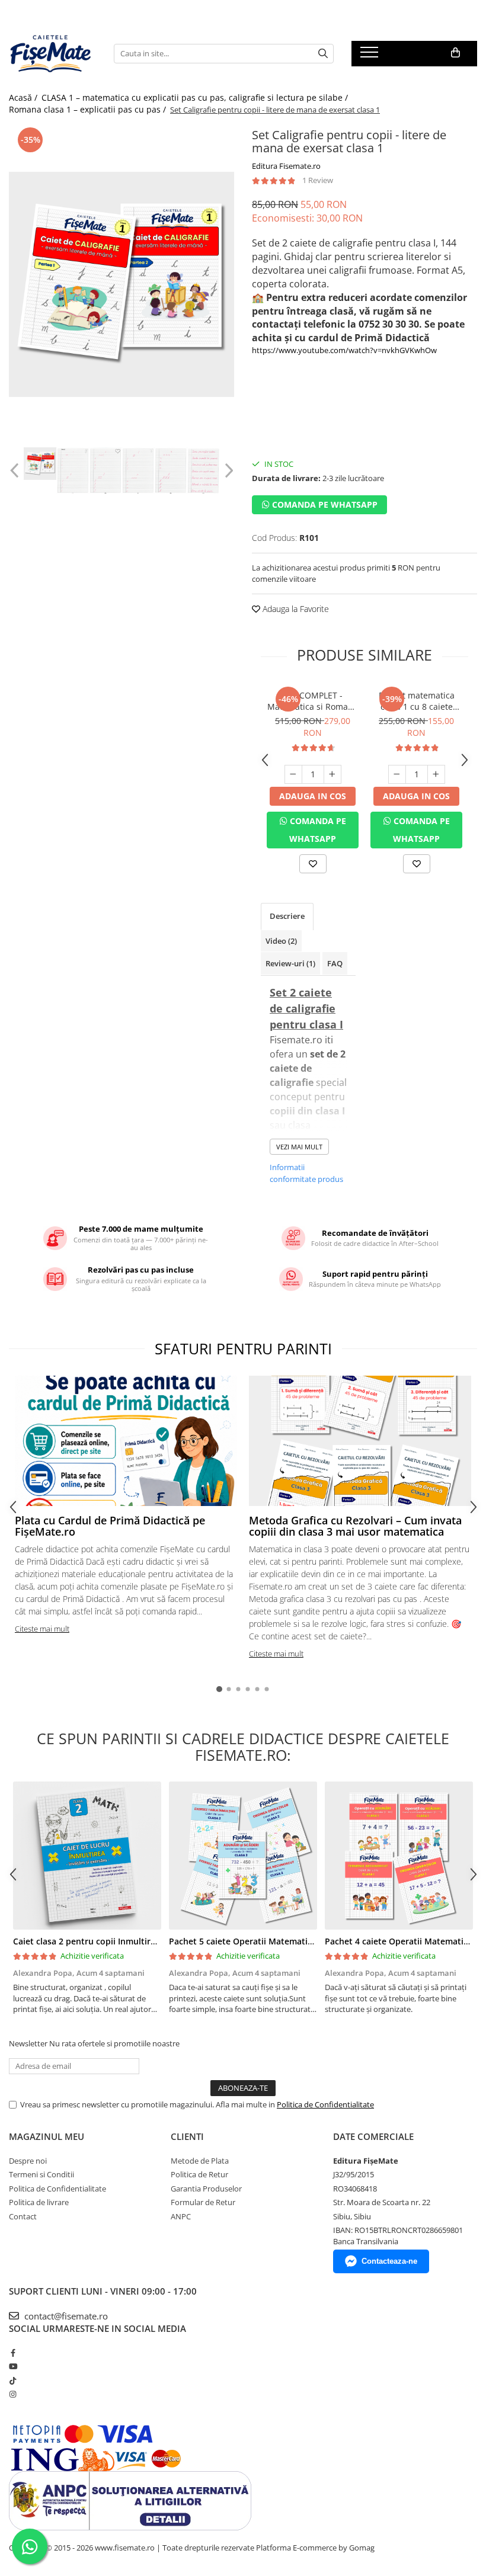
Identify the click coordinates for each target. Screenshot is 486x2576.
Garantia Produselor (206, 2189)
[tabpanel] (121, 284)
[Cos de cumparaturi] (455, 53)
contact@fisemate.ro (65, 2316)
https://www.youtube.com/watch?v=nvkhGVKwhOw (344, 350)
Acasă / (24, 97)
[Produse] (371, 56)
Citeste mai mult (42, 1629)
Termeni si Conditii (41, 2174)
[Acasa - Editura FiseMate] (52, 53)
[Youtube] (13, 2366)
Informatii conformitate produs (306, 1173)
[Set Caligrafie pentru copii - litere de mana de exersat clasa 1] (121, 284)
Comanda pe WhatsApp (324, 504)
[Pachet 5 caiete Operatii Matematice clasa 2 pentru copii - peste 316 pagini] (243, 1856)
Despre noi (28, 2161)
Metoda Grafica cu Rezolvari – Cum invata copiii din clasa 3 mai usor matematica (355, 1526)
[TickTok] (13, 2380)
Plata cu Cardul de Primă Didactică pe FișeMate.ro (110, 1526)
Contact (23, 2216)
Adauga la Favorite (295, 609)
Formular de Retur (203, 2202)
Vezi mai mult (299, 1147)
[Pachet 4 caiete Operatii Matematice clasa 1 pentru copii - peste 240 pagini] (399, 1856)
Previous (16, 471)
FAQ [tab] (335, 963)
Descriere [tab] (287, 916)
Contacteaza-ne (389, 2261)
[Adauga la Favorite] (313, 864)
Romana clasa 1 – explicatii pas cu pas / (89, 109)
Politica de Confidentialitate (325, 2104)
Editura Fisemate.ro (286, 166)
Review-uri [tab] (290, 963)
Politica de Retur (199, 2174)
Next (227, 471)
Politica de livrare (39, 2202)
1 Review (318, 180)
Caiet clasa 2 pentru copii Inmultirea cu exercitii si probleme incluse (151, 1941)
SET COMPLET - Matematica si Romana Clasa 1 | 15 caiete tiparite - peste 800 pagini (313, 701)
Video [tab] (281, 941)
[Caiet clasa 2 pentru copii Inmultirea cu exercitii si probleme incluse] (87, 1856)
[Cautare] (323, 54)
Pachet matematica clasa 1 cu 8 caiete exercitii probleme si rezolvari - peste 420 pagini (416, 701)
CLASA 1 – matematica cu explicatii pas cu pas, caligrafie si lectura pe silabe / (196, 97)
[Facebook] (13, 2353)
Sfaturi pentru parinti (243, 1348)
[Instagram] (13, 2394)
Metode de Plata (200, 2161)
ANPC (181, 2216)
